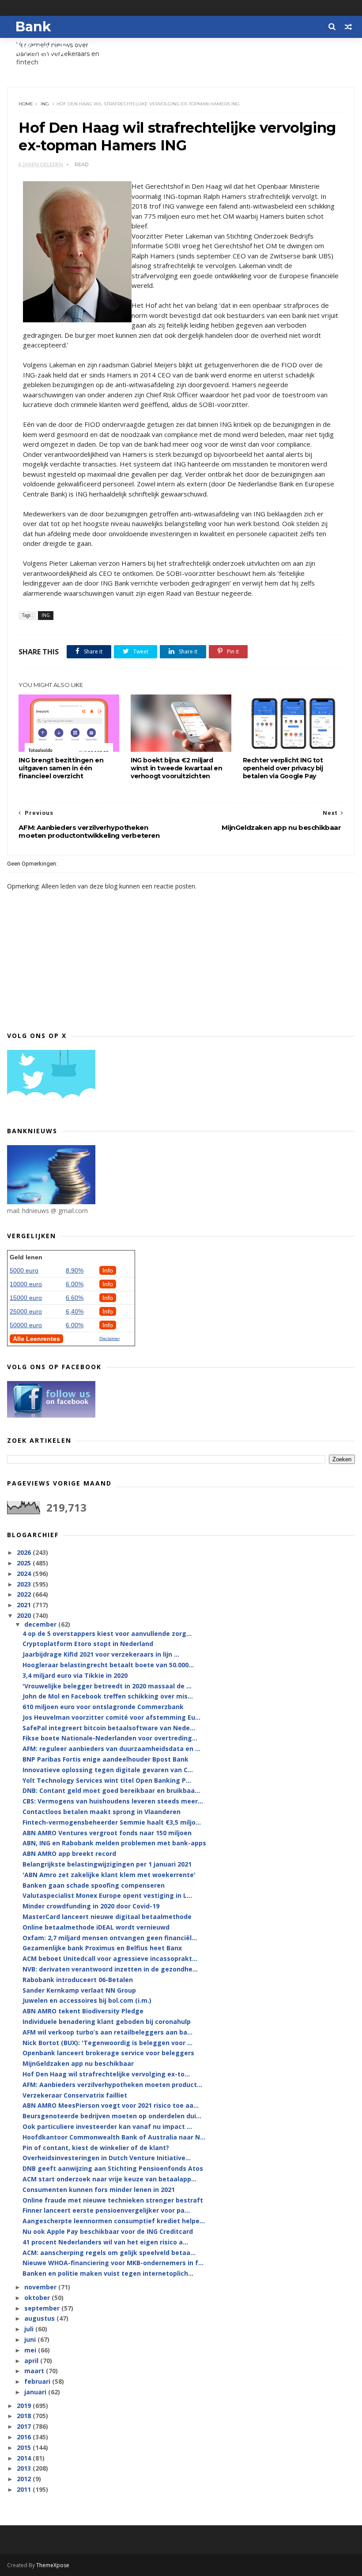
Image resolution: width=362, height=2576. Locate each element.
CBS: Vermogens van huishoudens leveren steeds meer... (113, 1801)
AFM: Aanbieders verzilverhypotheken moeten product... (112, 2085)
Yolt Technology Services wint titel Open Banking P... (107, 1780)
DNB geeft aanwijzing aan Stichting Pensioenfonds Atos (113, 2168)
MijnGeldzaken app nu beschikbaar (78, 2063)
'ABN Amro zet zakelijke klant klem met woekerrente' (109, 1875)
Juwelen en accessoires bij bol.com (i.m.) (87, 2000)
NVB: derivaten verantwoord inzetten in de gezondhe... (110, 1969)
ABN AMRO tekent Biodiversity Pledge (83, 2011)
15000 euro (26, 1298)
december (41, 1624)
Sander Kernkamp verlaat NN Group (79, 1990)
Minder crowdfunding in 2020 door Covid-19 (91, 1906)
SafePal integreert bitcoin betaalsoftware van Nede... (109, 1728)
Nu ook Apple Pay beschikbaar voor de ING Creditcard (108, 2231)
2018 (25, 2416)
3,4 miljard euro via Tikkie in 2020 (75, 1675)
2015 (25, 2447)
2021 (25, 1605)
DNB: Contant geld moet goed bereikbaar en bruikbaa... (111, 1790)
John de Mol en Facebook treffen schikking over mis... (108, 1696)
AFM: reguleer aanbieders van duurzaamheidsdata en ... (111, 1749)
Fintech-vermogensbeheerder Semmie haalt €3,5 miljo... (112, 1822)
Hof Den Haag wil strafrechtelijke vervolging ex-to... (106, 2074)
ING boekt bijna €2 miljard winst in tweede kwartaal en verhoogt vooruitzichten (176, 768)
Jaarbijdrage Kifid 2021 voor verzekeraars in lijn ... (101, 1654)
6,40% (75, 1311)
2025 (25, 1563)
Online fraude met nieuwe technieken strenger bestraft (113, 2200)
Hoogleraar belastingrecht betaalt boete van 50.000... (108, 1665)
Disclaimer (109, 1338)
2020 (25, 1615)
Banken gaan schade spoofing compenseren (94, 1885)
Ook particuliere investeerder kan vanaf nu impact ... (107, 2126)
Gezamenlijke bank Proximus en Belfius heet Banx (102, 1948)
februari (38, 2381)
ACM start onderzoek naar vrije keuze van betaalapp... (109, 2179)
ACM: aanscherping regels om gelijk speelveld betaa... (109, 2253)
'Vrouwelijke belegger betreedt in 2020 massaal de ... (107, 1686)
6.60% (75, 1298)
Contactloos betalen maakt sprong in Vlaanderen (102, 1812)
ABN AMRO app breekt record (69, 1854)
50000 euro (26, 1325)
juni (31, 2339)
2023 (25, 1584)
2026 (25, 1552)
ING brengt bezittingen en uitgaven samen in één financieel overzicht (61, 768)
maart (35, 2371)
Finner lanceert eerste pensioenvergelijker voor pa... (106, 2210)
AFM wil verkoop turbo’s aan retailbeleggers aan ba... (107, 2032)
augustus (40, 2318)
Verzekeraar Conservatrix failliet (75, 2095)
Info (108, 1270)
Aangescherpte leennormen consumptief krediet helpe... (114, 2221)
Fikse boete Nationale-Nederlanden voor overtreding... (110, 1738)
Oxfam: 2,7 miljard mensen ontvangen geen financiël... (110, 1938)
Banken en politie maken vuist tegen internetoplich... (108, 2273)
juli (30, 2329)
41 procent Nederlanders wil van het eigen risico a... (105, 2242)
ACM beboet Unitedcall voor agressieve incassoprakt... (110, 1958)
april (32, 2361)
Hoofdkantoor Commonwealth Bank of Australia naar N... (114, 2137)
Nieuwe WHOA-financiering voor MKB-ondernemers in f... (113, 2263)
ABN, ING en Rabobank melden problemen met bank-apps (114, 1843)
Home (26, 104)
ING (45, 104)
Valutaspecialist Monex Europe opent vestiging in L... (107, 1895)
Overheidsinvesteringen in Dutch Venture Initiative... (107, 2158)
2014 (25, 2458)
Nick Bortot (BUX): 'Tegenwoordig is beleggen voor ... (107, 2043)
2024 (25, 1574)
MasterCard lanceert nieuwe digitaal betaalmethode (107, 1917)
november (41, 2287)
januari (36, 2392)
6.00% (75, 1284)
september (43, 2308)
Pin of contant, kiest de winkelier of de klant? (96, 2148)
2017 (25, 2426)
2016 (25, 2437)
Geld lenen (26, 1257)
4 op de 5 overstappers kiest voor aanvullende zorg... (107, 1633)
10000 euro (26, 1284)
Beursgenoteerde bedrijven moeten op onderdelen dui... (112, 2116)
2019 (25, 2406)
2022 (25, 1594)
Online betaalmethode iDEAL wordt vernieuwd (96, 1927)
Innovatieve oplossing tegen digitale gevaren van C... (108, 1770)
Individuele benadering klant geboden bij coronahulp (107, 2022)
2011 (25, 2489)
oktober (38, 2298)
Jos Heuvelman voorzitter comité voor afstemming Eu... (111, 1717)
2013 (25, 2468)
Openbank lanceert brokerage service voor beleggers (108, 2053)
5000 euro (24, 1270)
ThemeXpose (53, 2565)
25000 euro (26, 1311)
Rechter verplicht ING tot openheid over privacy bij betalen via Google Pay (283, 768)
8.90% (75, 1270)
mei (31, 2350)
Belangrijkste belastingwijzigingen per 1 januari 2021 (107, 1864)
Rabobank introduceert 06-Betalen (78, 1980)
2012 (25, 2479)
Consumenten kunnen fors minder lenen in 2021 (99, 2190)
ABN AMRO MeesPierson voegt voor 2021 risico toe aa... (111, 2105)
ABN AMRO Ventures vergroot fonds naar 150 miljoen (107, 1833)
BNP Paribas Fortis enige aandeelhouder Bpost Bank (106, 1759)
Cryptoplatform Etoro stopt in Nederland (88, 1644)
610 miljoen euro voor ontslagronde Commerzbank (103, 1707)
